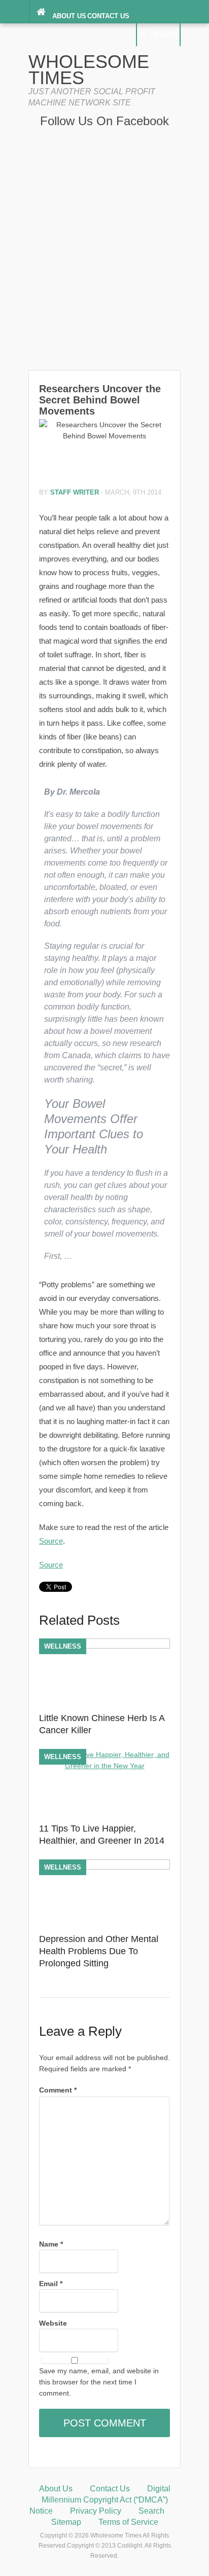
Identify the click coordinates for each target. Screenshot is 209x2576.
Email (51, 2284)
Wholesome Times (89, 70)
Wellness (63, 1646)
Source (51, 1541)
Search (164, 35)
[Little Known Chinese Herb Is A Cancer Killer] (104, 1646)
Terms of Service (128, 2522)
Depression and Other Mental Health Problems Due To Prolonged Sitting (99, 1951)
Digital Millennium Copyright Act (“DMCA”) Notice (100, 2500)
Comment (58, 2090)
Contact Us (108, 16)
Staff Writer (75, 492)
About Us (69, 16)
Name (51, 2244)
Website (53, 2323)
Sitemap (66, 2522)
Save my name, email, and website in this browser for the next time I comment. (99, 2382)
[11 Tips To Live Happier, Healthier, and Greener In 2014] (104, 1766)
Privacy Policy (96, 2511)
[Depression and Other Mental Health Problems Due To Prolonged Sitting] (104, 1867)
